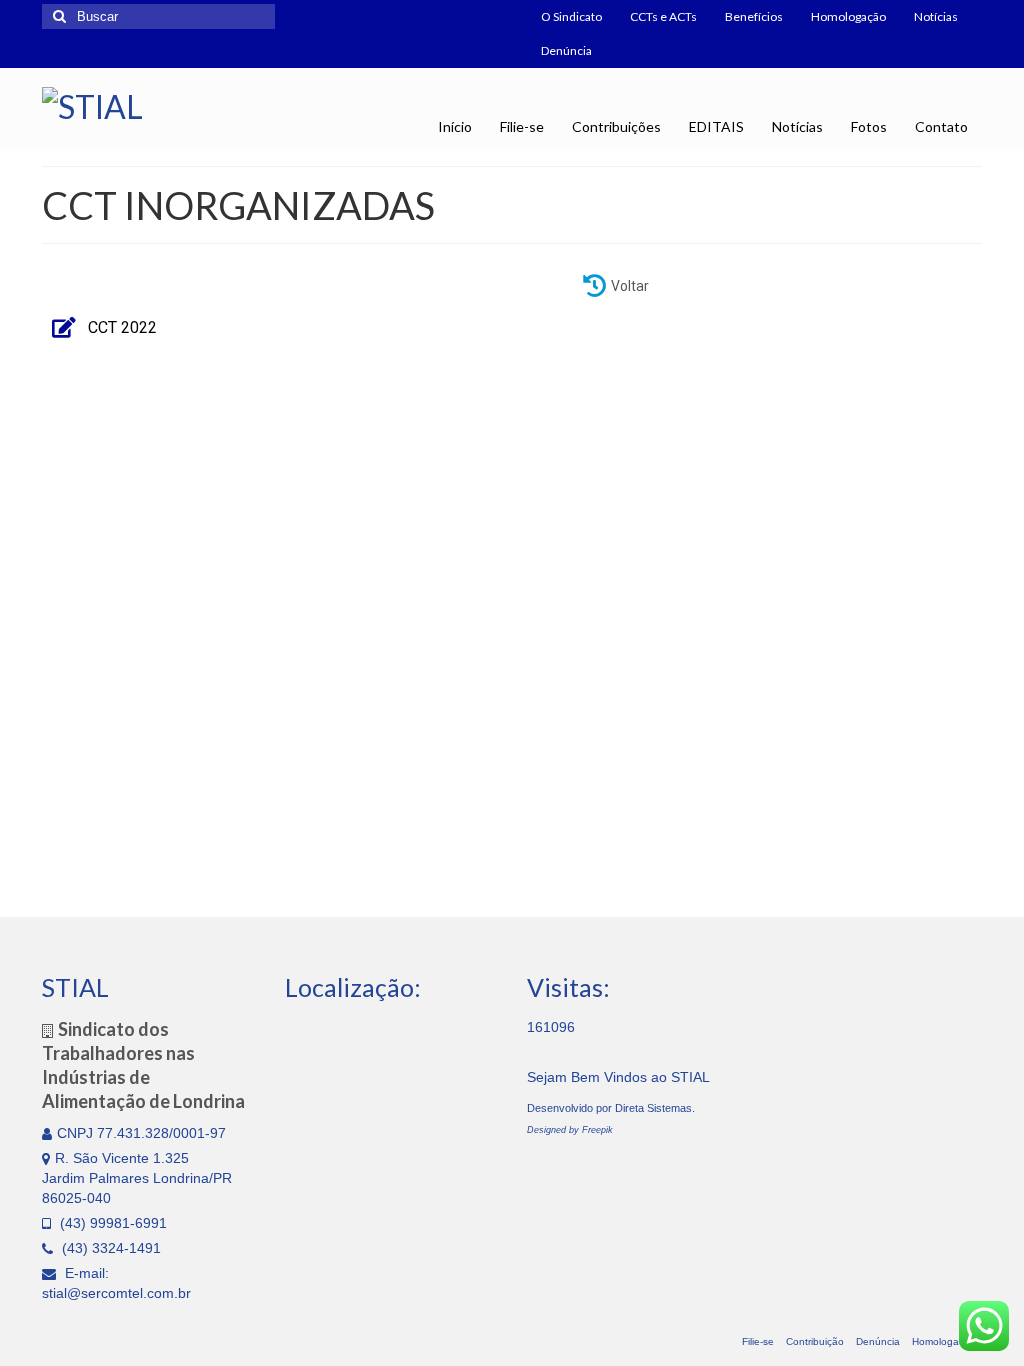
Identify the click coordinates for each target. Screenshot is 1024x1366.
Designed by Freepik (570, 1130)
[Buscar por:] (158, 16)
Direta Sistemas (653, 1108)
